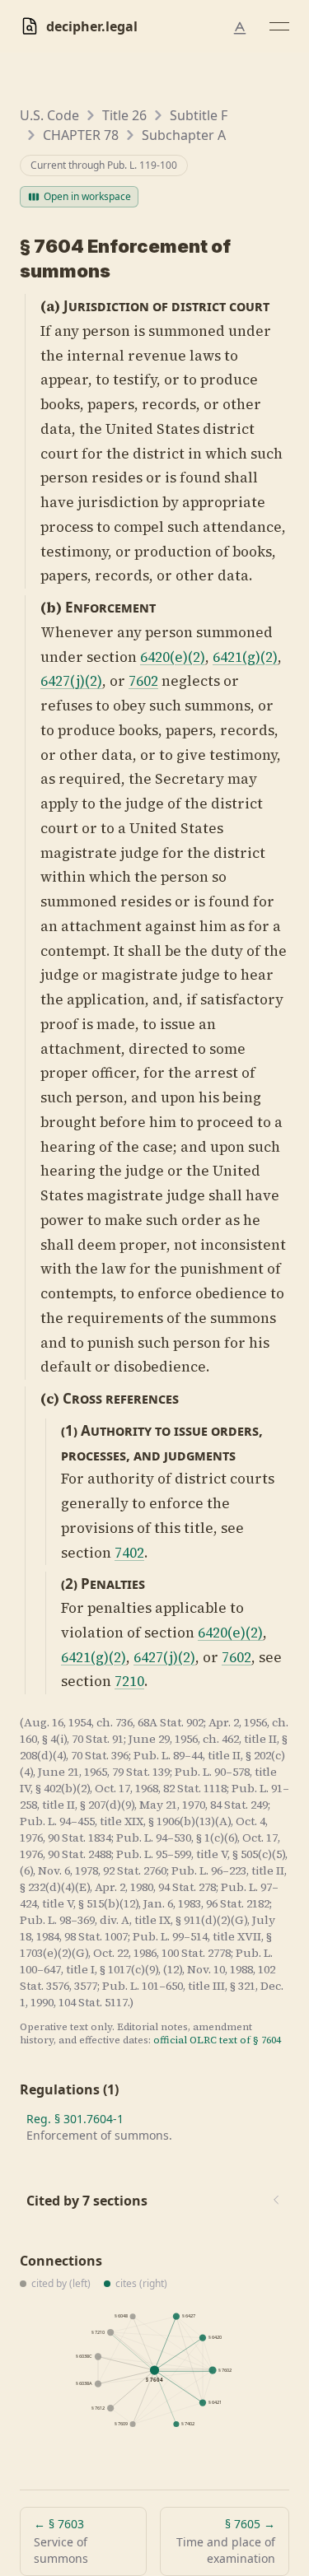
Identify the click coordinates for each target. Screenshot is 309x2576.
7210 (129, 1681)
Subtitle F (199, 115)
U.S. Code (49, 115)
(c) (50, 1399)
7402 (129, 1553)
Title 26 (124, 115)
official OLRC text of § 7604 (217, 2040)
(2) (69, 1584)
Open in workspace (87, 196)
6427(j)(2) (71, 681)
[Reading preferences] (240, 28)
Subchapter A (184, 135)
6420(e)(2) (173, 657)
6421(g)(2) (245, 657)
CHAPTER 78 (81, 135)
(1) (69, 1430)
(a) (50, 306)
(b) (51, 608)
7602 (143, 681)
